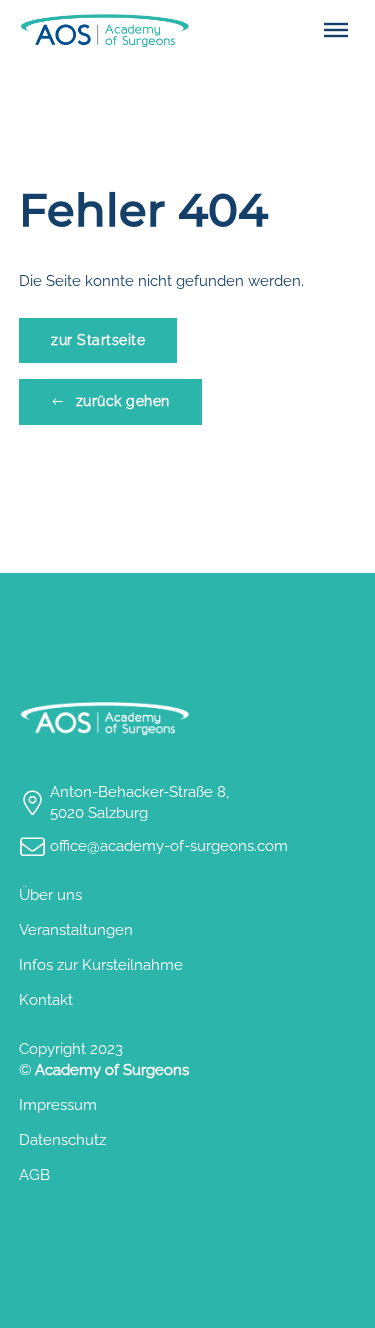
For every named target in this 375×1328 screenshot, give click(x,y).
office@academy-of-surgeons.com (169, 846)
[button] (336, 30)
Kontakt (46, 1000)
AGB (34, 1175)
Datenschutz (62, 1140)
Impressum (58, 1105)
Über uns (50, 895)
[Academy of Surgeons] (104, 30)
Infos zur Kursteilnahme (101, 965)
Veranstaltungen (76, 930)
